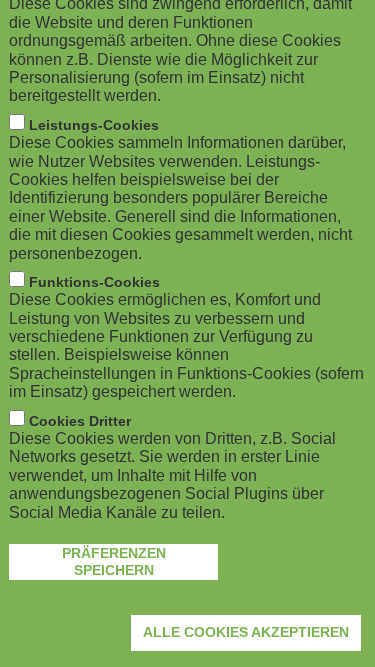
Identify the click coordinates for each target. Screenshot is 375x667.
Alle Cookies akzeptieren (246, 632)
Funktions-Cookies (94, 282)
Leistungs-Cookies (94, 125)
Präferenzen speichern (114, 562)
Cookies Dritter (80, 421)
